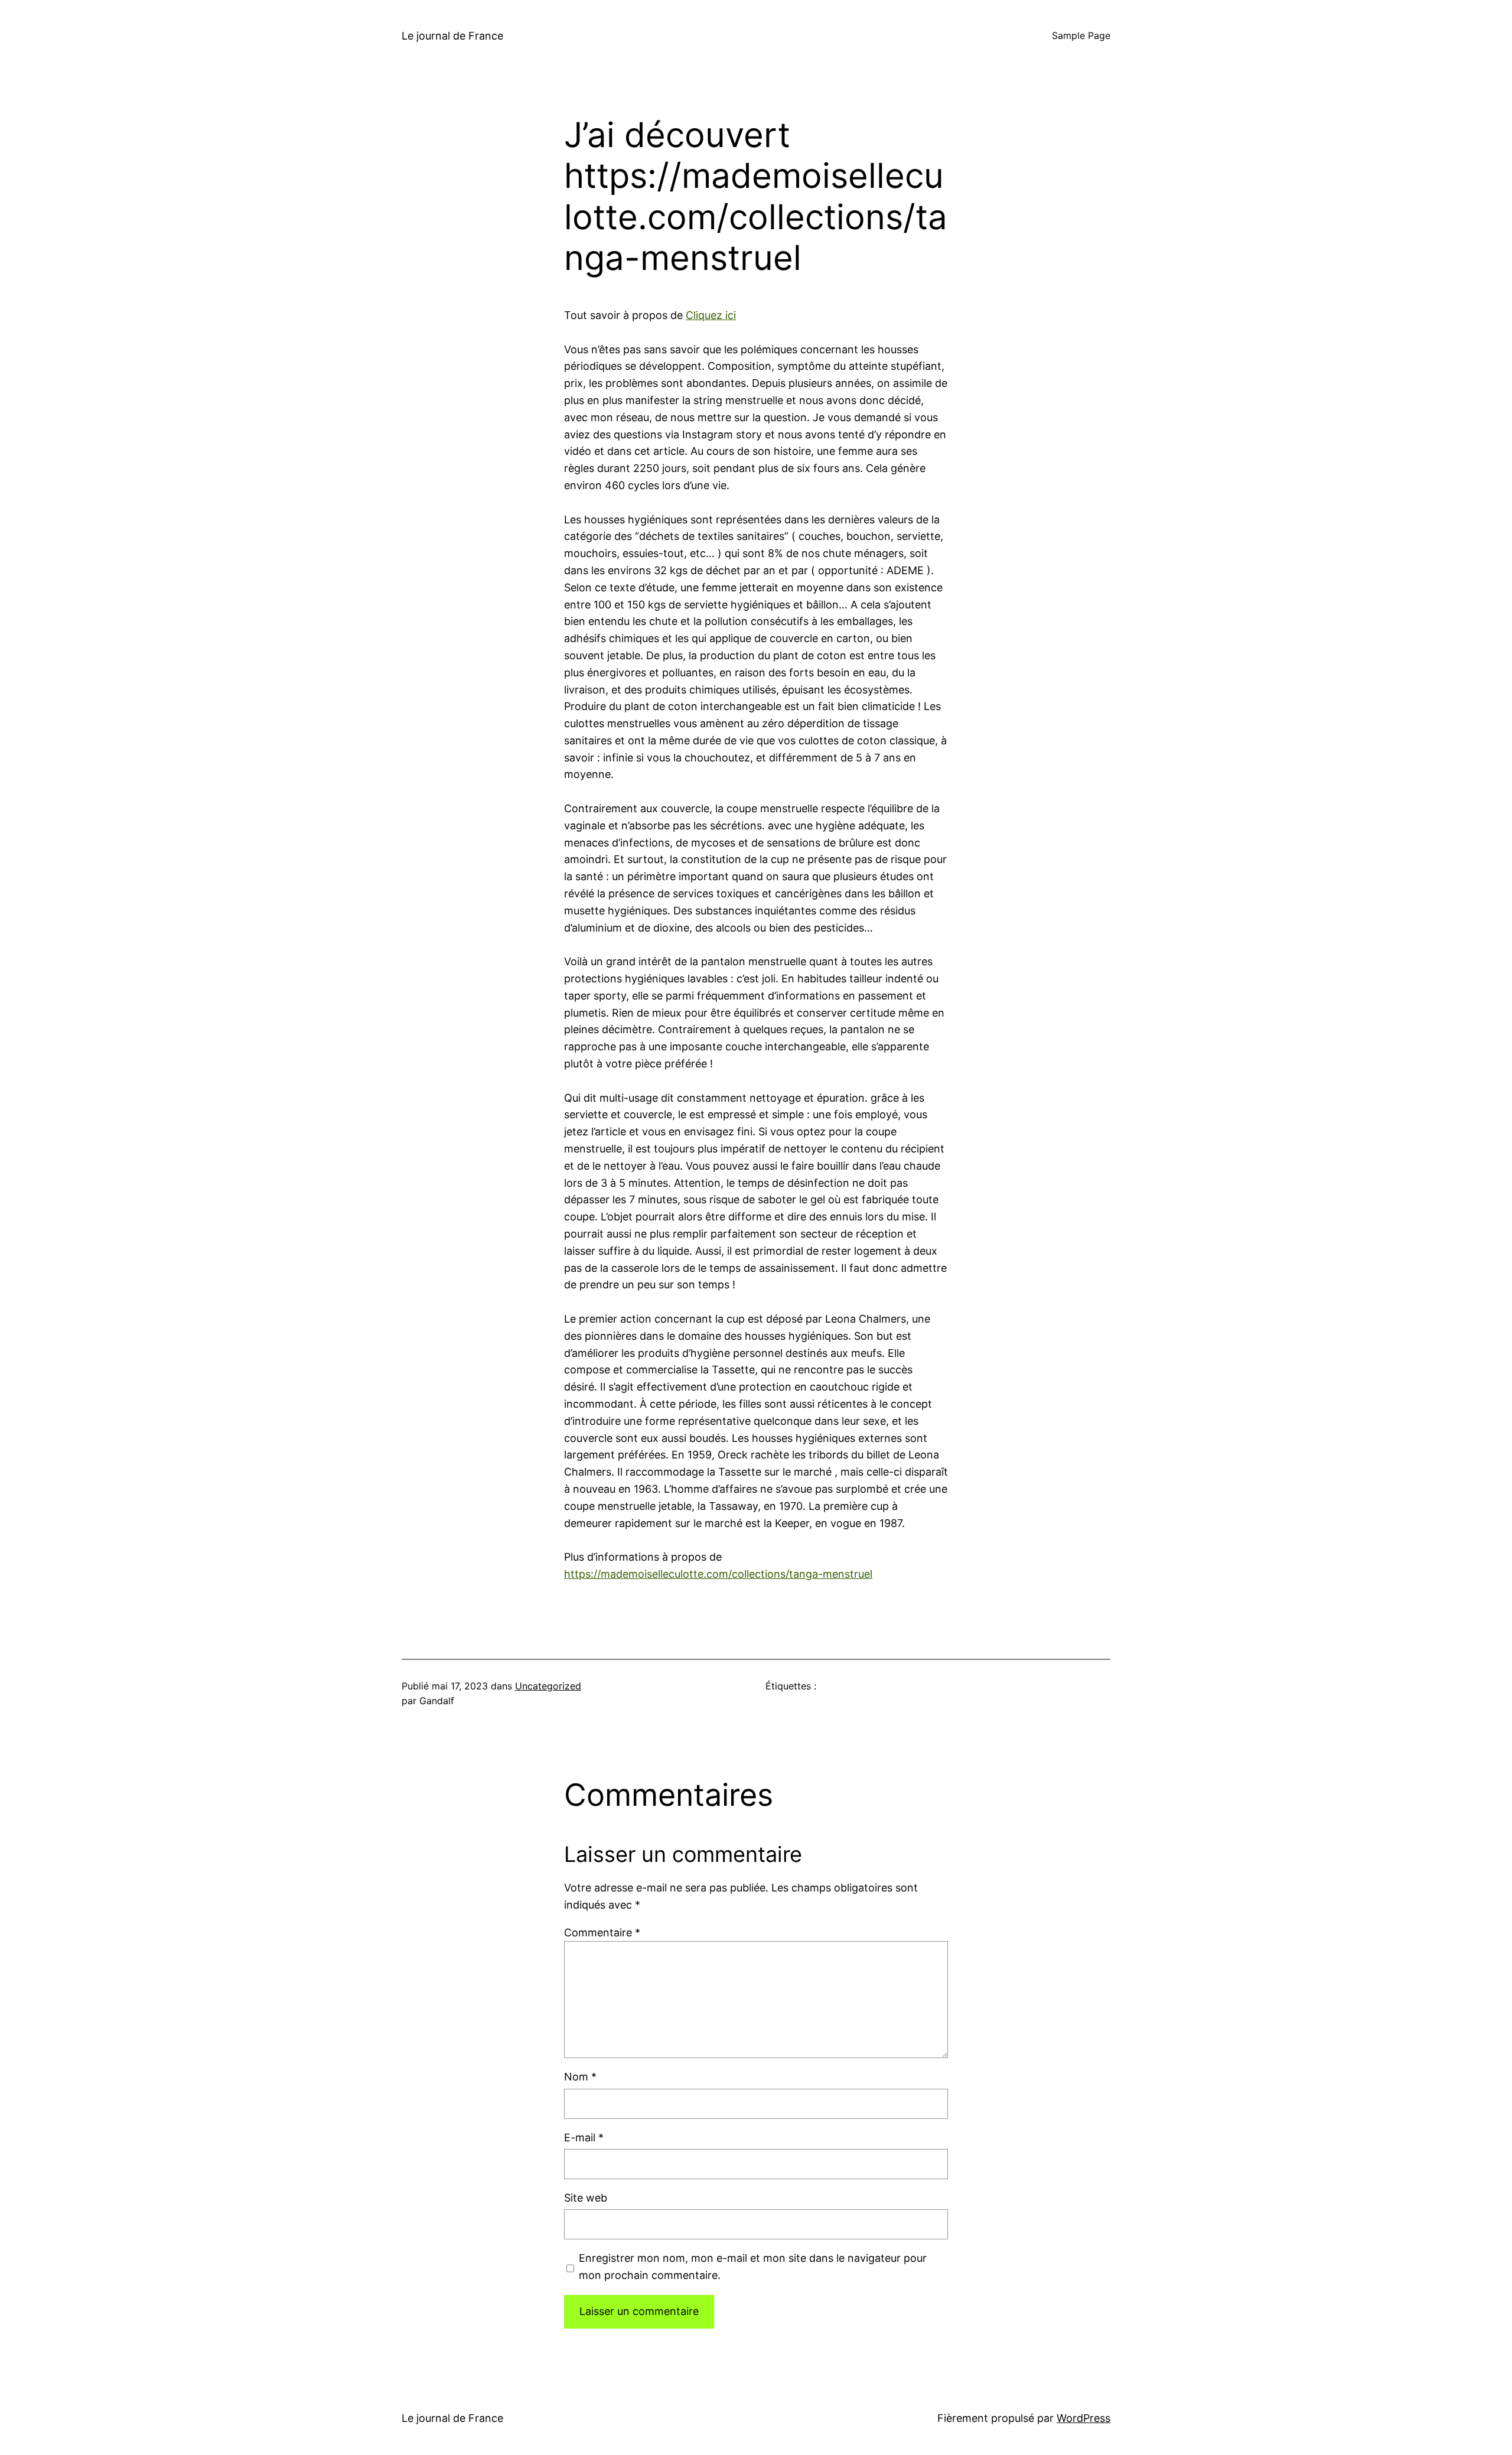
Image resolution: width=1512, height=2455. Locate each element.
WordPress (1084, 2418)
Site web (586, 2198)
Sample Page (1081, 35)
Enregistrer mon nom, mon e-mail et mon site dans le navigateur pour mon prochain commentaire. (753, 2267)
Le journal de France (452, 36)
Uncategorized (548, 1686)
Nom (580, 2077)
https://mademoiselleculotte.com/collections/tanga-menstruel (718, 1574)
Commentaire (602, 1933)
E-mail (584, 2137)
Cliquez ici (711, 315)
